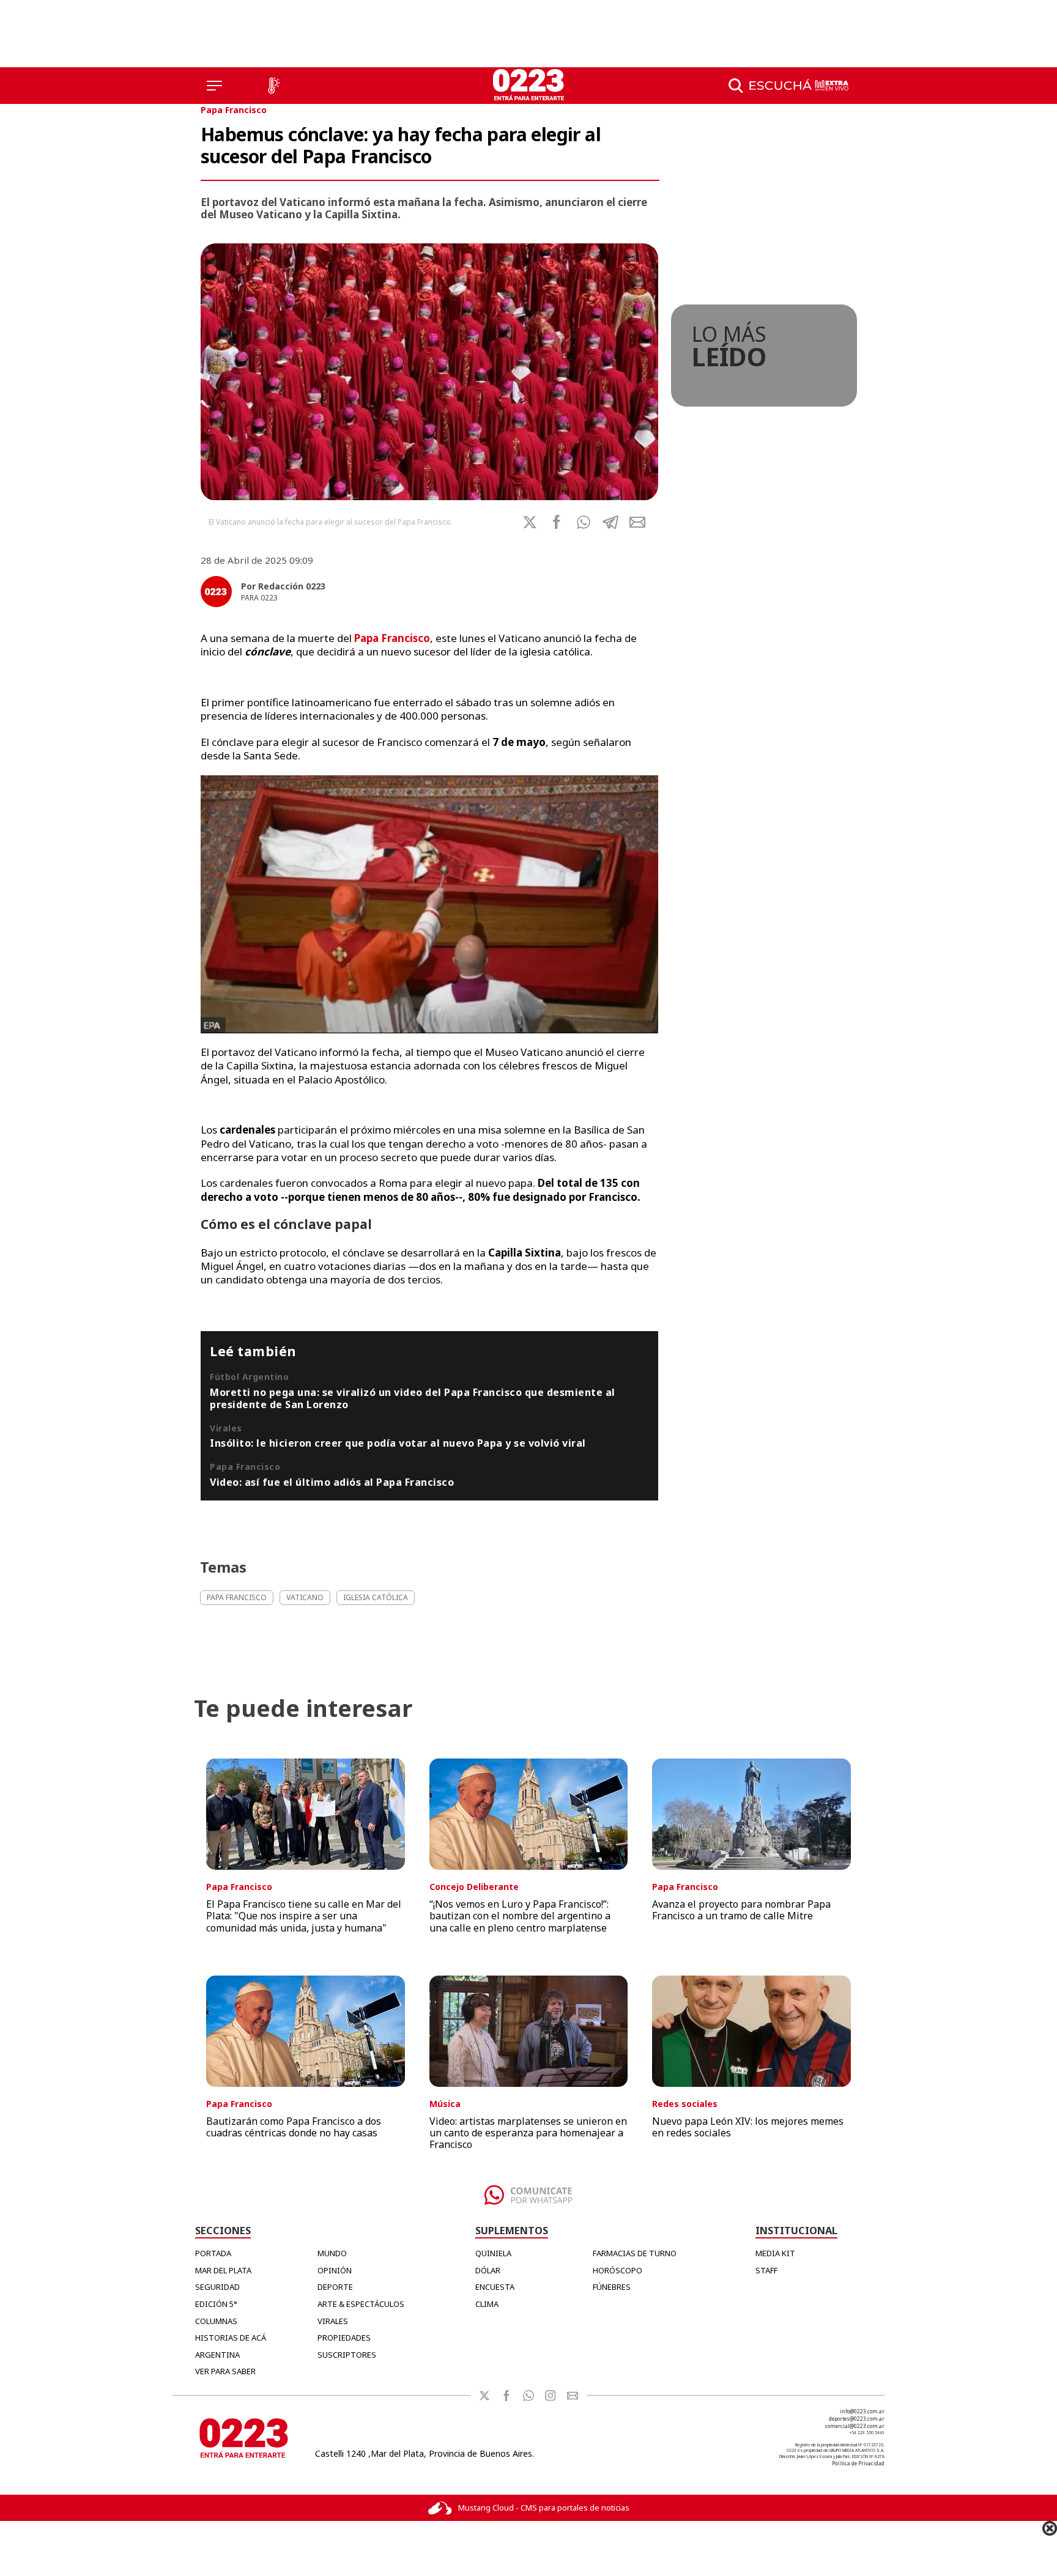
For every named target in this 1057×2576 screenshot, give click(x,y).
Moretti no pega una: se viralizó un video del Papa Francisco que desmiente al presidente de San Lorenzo (413, 1398)
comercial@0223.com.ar (855, 2426)
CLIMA (487, 2304)
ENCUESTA (495, 2287)
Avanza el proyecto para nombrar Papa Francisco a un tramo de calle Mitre (741, 1910)
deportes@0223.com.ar (857, 2419)
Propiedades (344, 2338)
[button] (584, 522)
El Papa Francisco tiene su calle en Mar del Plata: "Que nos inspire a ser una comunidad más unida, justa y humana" (304, 1916)
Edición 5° (216, 2304)
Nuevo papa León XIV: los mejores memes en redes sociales (748, 2127)
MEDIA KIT (775, 2253)
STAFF (766, 2270)
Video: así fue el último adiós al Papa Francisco (332, 1482)
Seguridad (217, 2287)
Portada (213, 2253)
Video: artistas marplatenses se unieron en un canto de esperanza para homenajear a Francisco (528, 2133)
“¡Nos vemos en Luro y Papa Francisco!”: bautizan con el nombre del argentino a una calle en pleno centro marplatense (520, 1916)
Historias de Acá (231, 2338)
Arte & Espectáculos (361, 2304)
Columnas (216, 2321)
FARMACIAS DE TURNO (635, 2253)
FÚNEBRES (612, 2287)
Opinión (335, 2270)
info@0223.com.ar (862, 2411)
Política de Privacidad (858, 2463)
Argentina (217, 2355)
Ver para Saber (225, 2371)
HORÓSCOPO (618, 2270)
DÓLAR (488, 2270)
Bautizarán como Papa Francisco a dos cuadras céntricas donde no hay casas (294, 2127)
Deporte (335, 2287)
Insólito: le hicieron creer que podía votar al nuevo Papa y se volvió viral (398, 1443)
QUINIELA (493, 2253)
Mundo (332, 2253)
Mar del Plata (223, 2270)
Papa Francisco (234, 110)
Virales (333, 2321)
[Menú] (214, 86)
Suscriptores (347, 2355)
